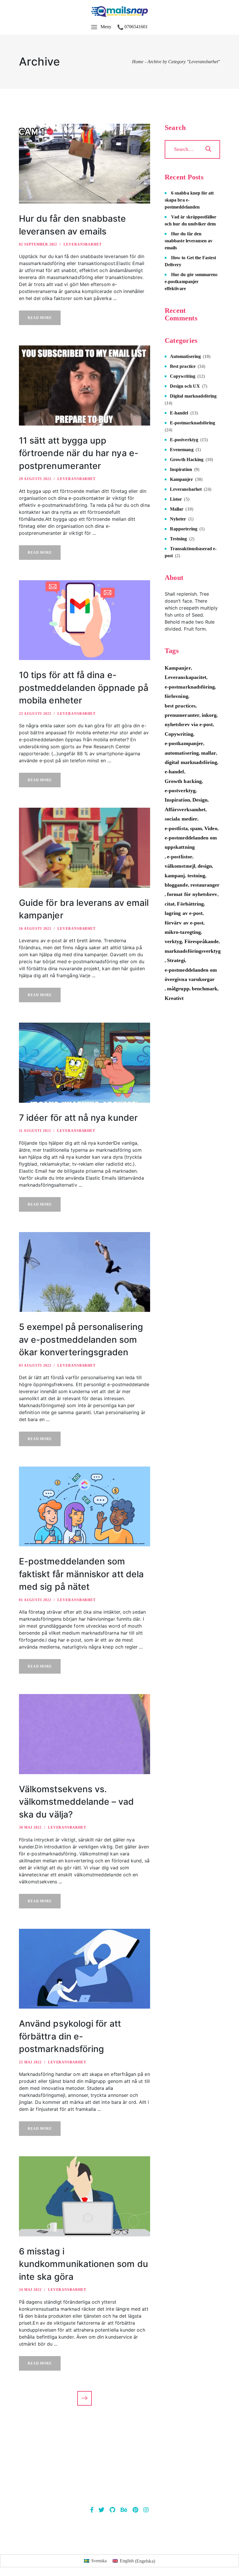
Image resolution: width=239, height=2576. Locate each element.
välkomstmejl (180, 866)
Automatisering (185, 356)
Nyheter (178, 519)
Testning (179, 539)
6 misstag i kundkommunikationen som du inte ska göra (84, 2264)
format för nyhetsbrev (192, 894)
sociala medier (181, 819)
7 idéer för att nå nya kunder (78, 1118)
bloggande (176, 885)
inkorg (209, 715)
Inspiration (181, 469)
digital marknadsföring (191, 762)
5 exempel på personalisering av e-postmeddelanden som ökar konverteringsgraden (81, 1339)
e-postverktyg (180, 791)
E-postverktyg (184, 440)
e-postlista (176, 828)
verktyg (173, 941)
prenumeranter (182, 715)
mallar (209, 753)
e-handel (174, 772)
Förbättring (190, 904)
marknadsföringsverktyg (193, 951)
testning (196, 876)
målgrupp (178, 989)
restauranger (205, 885)
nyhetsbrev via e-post (189, 724)
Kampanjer (181, 479)
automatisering (182, 753)
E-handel (179, 413)
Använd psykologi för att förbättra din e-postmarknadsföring (70, 2036)
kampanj (175, 876)
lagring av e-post (184, 913)
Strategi (176, 960)
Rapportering (184, 529)
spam (196, 828)
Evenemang (182, 450)
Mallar (177, 509)
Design (200, 800)
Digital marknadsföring (193, 396)
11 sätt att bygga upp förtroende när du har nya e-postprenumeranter (79, 453)
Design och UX (185, 386)
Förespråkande (202, 941)
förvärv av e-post (184, 923)
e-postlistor (180, 857)
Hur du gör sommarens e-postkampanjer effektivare (191, 282)
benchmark (205, 989)
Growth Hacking (187, 459)
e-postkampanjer (184, 743)
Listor (176, 499)
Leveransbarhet (83, 244)
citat (170, 904)
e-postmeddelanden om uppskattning (191, 842)
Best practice (183, 366)
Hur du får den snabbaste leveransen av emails (189, 241)
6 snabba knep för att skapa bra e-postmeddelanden (189, 200)
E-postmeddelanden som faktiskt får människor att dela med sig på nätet (81, 1574)
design (205, 866)
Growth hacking (183, 781)
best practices (180, 706)
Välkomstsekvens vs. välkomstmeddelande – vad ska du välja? (77, 1802)
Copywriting (183, 376)
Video (211, 828)
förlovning (176, 696)
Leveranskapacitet (186, 677)
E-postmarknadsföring (193, 423)
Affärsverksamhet (185, 809)
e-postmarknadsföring (190, 687)
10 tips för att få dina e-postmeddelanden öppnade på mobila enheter (84, 688)
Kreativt (174, 998)
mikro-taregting (183, 932)
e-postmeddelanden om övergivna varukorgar (191, 975)
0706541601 (136, 27)
